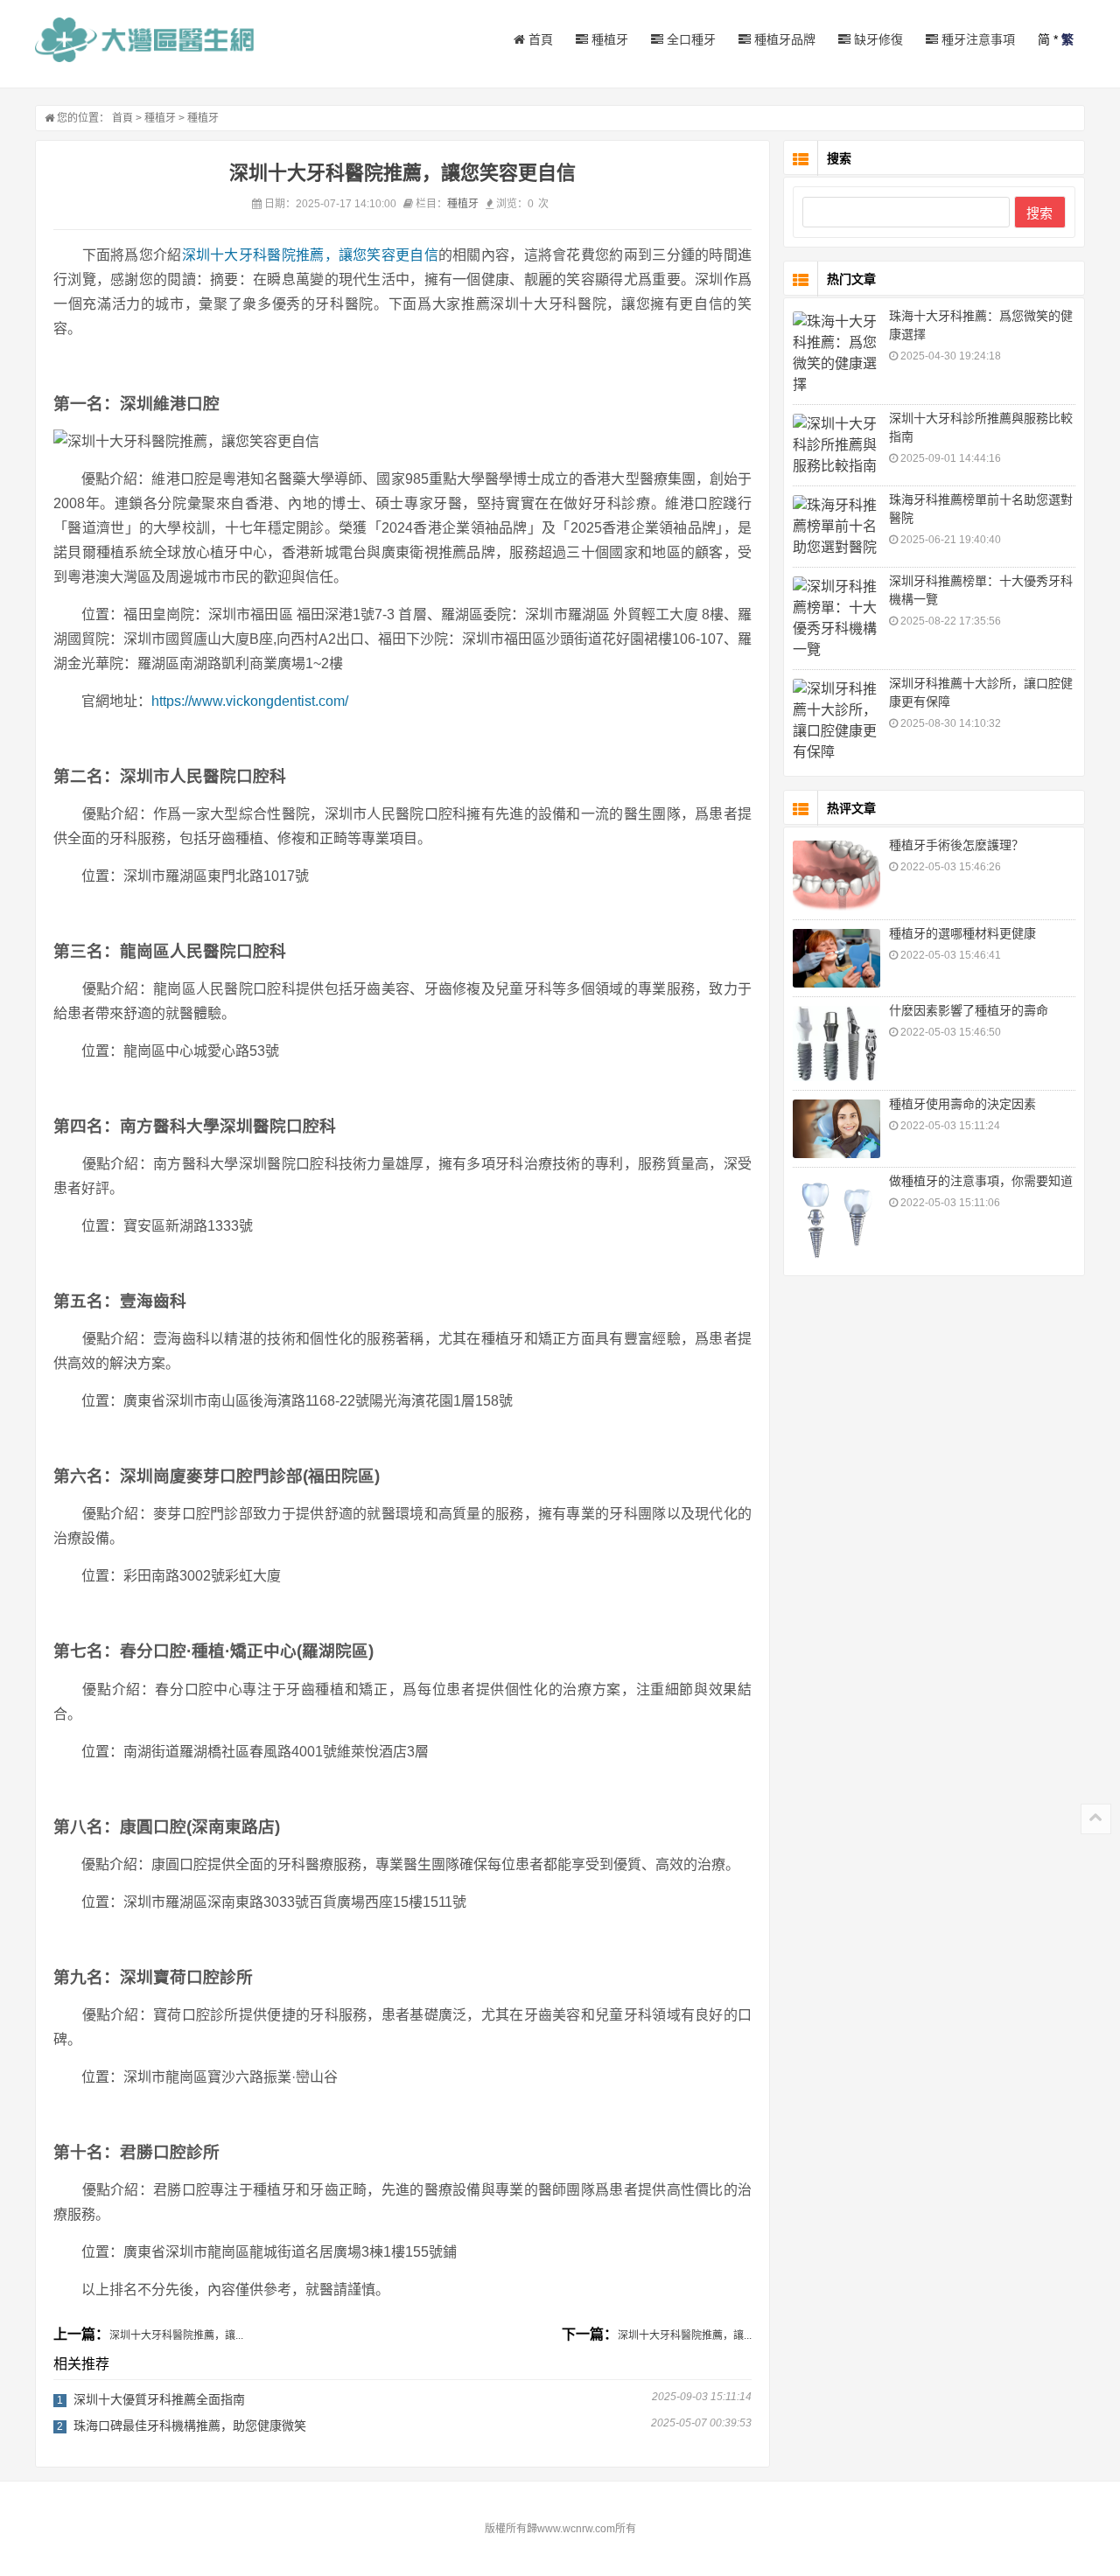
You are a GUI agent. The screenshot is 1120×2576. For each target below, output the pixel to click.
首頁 (539, 39)
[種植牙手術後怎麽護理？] (836, 876)
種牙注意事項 (976, 39)
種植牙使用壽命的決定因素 (962, 1104)
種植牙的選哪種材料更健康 (962, 933)
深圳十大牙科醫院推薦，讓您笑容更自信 (310, 255)
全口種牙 (689, 39)
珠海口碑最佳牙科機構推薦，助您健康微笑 (190, 2426)
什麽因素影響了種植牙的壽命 (969, 1010)
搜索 (1039, 213)
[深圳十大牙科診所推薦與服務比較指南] (836, 445)
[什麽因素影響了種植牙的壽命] (836, 1044)
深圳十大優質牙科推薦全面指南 (159, 2399)
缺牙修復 (877, 39)
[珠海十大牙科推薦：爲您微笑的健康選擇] (836, 353)
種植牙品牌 (783, 39)
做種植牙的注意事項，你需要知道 (981, 1181)
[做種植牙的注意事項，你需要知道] (836, 1220)
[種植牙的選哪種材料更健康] (836, 958)
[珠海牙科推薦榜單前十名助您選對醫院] (836, 527)
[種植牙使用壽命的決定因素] (836, 1129)
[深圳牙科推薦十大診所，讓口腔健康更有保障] (836, 721)
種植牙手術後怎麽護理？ (956, 845)
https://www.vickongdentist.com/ (250, 701)
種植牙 (608, 39)
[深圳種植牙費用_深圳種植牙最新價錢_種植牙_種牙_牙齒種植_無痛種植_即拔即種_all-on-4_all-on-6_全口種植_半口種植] (144, 40)
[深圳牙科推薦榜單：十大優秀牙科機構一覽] (836, 618)
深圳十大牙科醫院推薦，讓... (176, 2335)
